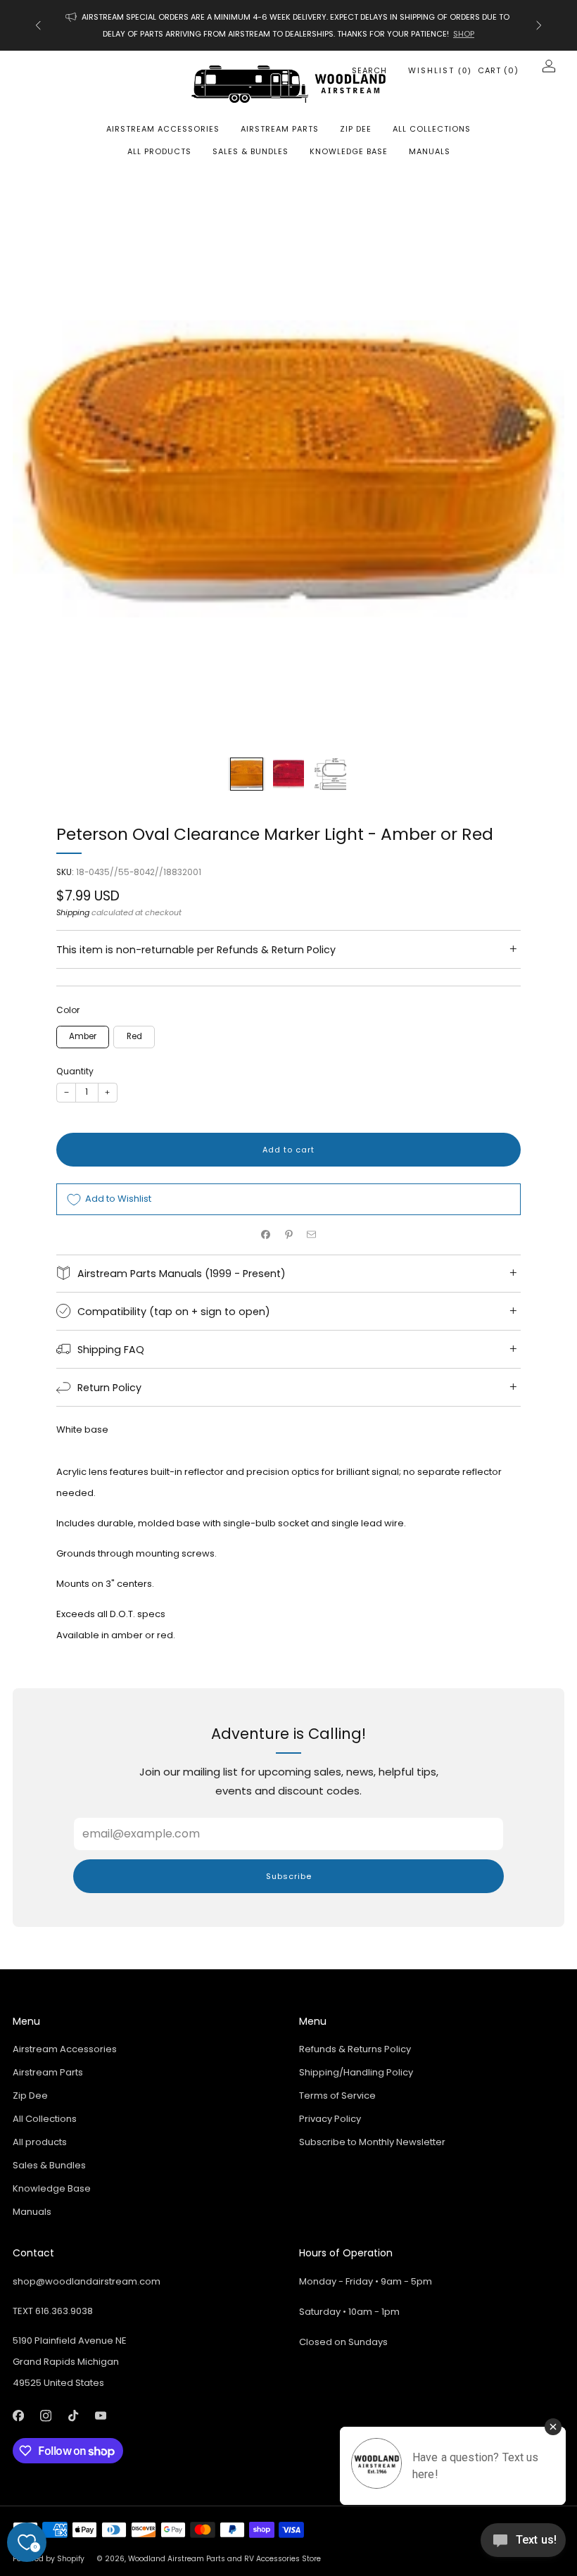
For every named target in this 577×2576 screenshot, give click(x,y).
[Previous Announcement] (38, 25)
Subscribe (289, 1876)
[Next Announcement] (539, 25)
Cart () (498, 70)
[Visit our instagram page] (45, 2416)
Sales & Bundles (251, 151)
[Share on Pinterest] (288, 1235)
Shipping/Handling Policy (356, 2072)
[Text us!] (523, 2545)
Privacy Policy (330, 2119)
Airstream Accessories (163, 129)
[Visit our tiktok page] (73, 2416)
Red (134, 1036)
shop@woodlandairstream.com (87, 2281)
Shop (464, 34)
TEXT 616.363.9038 (53, 2311)
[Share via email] (312, 1235)
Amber (83, 1036)
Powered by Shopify (49, 2559)
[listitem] (288, 25)
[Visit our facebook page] (18, 2416)
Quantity (75, 1071)
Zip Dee (356, 129)
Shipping (73, 912)
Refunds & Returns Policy (355, 2049)
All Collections (432, 129)
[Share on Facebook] (266, 1235)
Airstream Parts (280, 129)
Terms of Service (337, 2096)
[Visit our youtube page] (100, 2416)
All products (159, 151)
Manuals (430, 151)
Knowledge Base (349, 151)
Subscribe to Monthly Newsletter (372, 2142)
